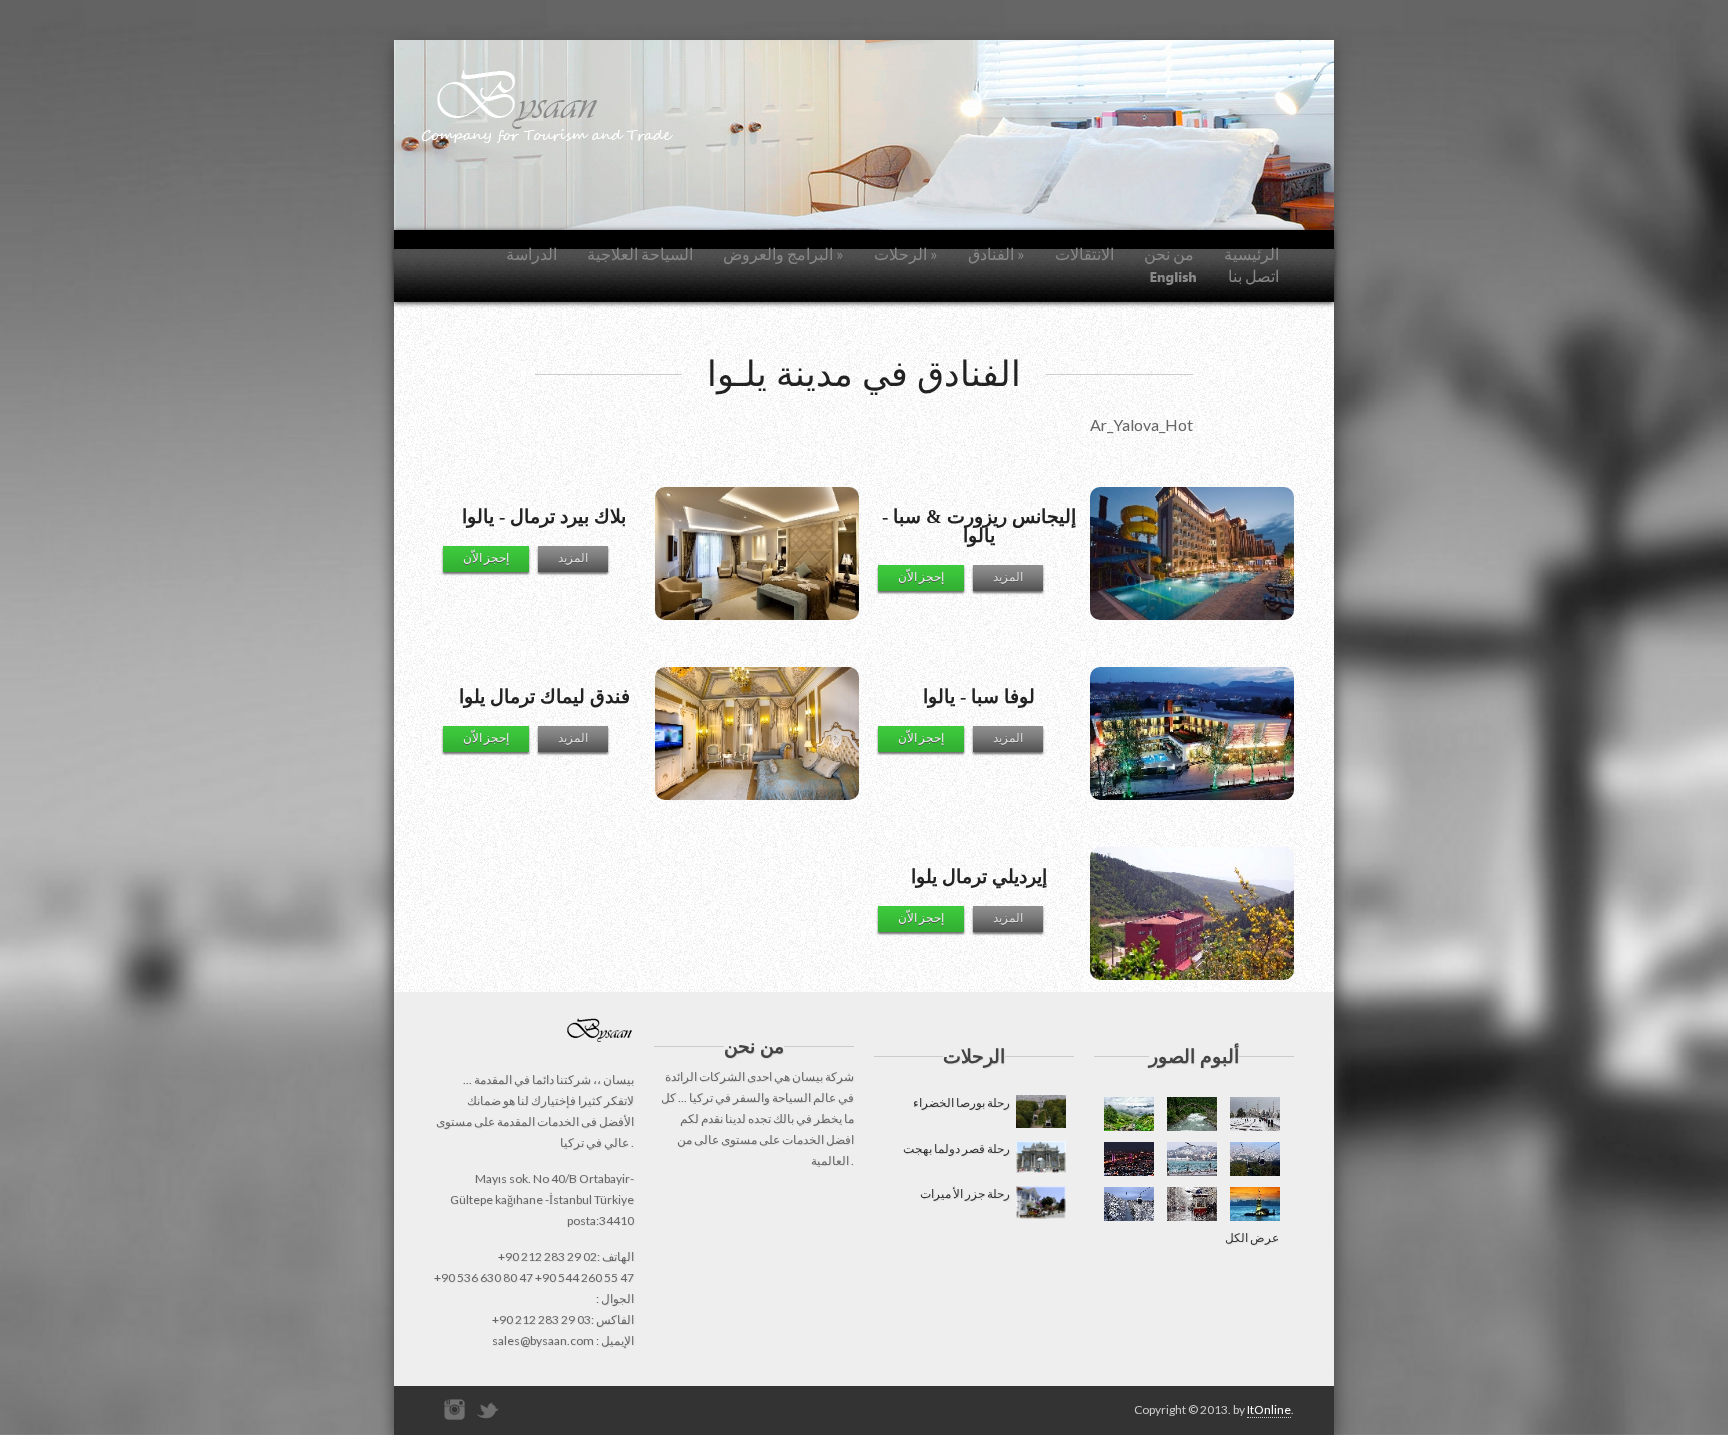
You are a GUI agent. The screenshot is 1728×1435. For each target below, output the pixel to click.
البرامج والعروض (783, 253)
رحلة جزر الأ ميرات (967, 1193)
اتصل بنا (1253, 275)
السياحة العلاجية (640, 253)
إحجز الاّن (921, 576)
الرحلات (906, 253)
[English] (1174, 277)
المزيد (1008, 576)
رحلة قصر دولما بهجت (958, 1148)
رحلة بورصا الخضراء (963, 1102)
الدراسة (531, 253)
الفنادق (996, 253)
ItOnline (1269, 1409)
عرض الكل (1252, 1237)
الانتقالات (1084, 253)
